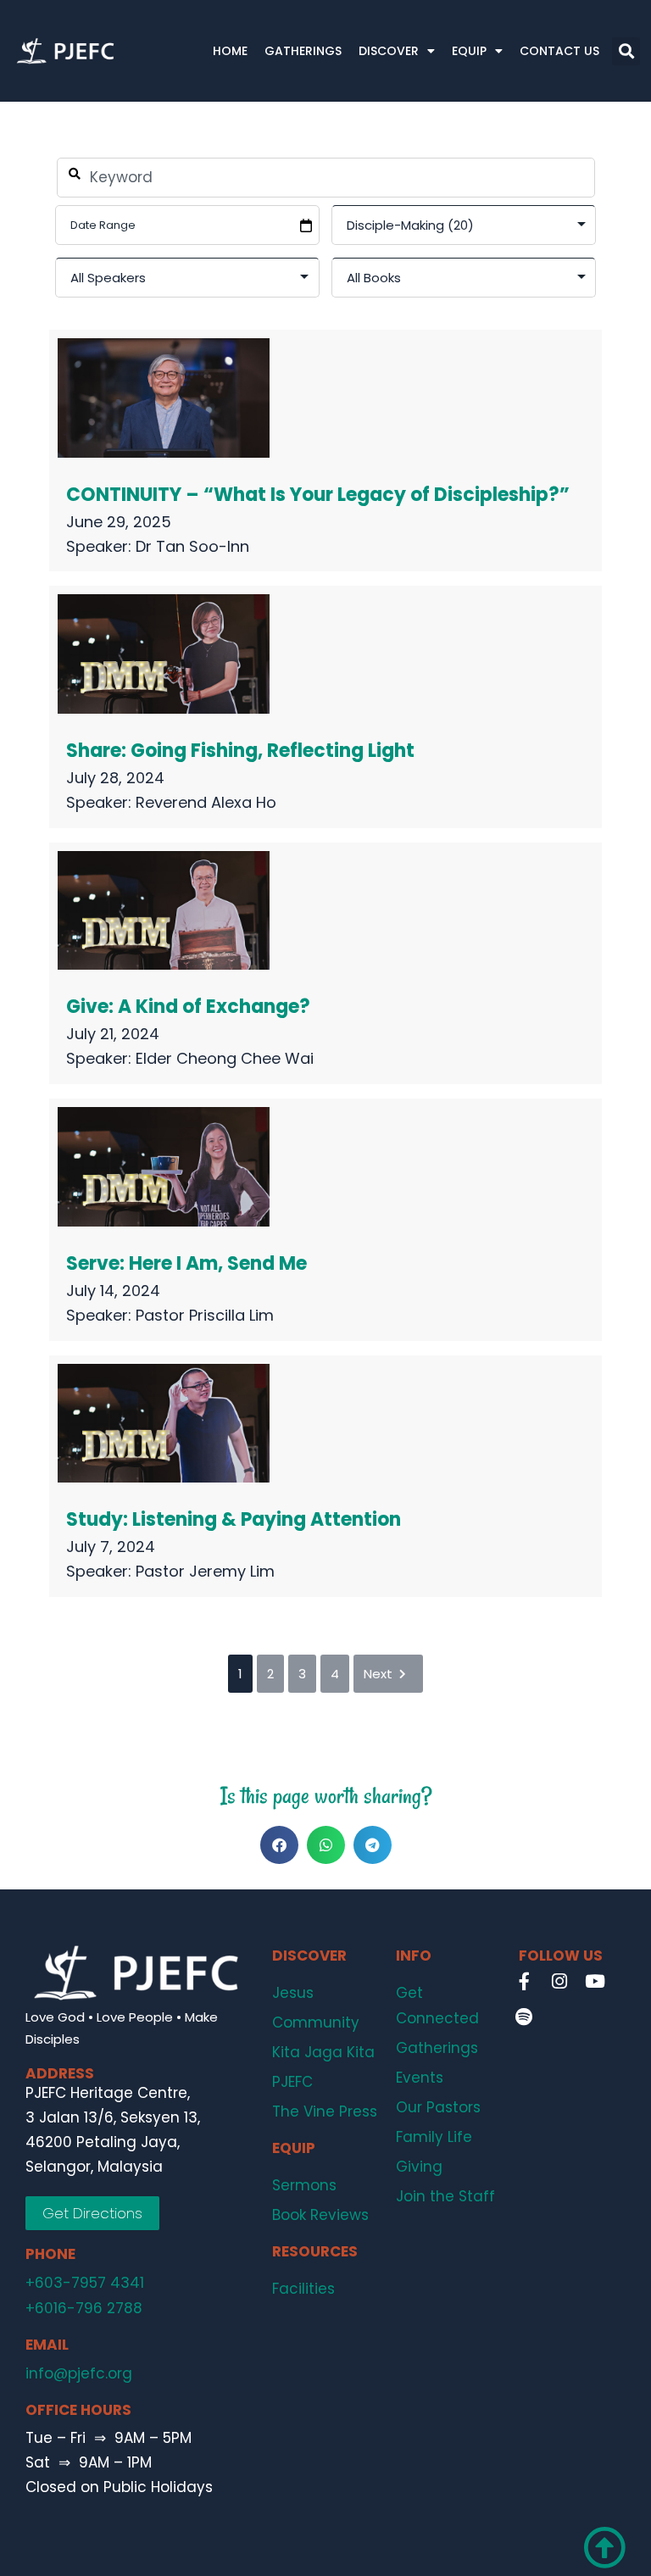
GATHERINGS (303, 51)
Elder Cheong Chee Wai (225, 1058)
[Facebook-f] (524, 1981)
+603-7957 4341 (85, 2283)
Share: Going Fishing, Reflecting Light (240, 751)
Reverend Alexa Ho (206, 802)
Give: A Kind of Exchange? (188, 1007)
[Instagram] (559, 1981)
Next (378, 1674)
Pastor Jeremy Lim (205, 1571)
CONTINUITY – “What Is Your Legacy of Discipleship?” (318, 495)
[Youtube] (595, 1981)
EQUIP (469, 51)
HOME (230, 51)
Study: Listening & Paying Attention (234, 1519)
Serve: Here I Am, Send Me (186, 1263)
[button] (626, 51)
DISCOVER (389, 51)
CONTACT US (559, 51)
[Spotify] (524, 2017)
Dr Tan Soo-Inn (192, 546)
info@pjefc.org (79, 2373)
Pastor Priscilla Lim (205, 1315)
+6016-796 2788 (84, 2308)
